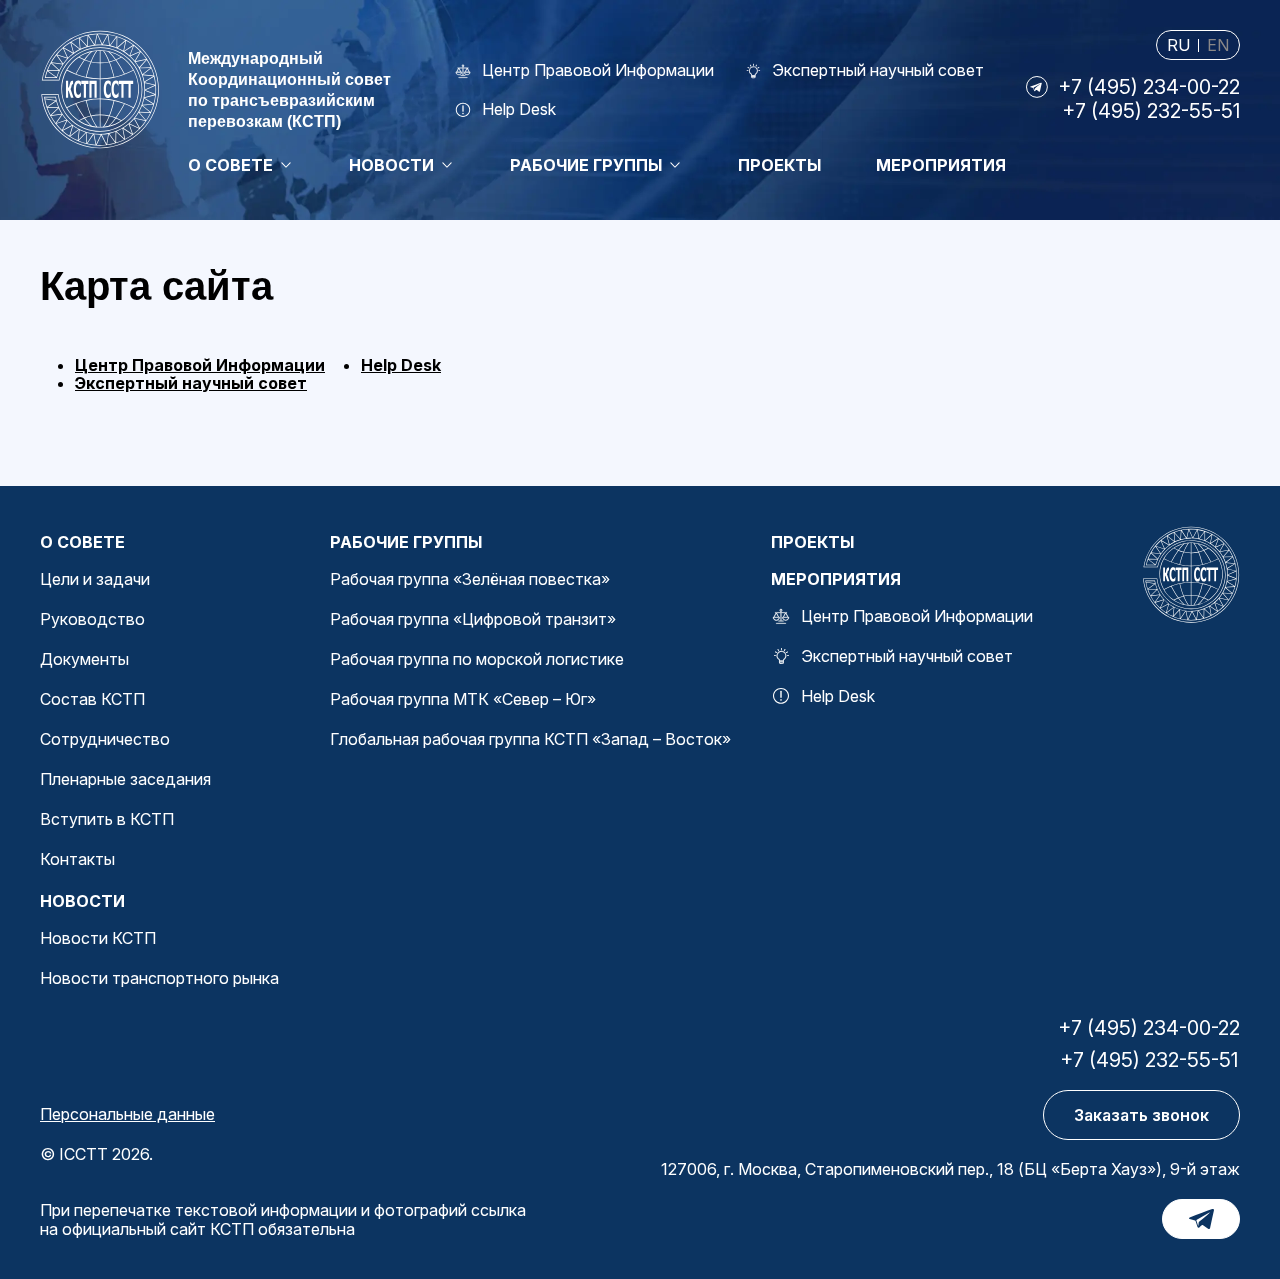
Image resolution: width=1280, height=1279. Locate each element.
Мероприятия (941, 165)
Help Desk (401, 365)
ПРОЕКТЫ (812, 542)
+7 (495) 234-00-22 (1149, 87)
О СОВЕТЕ (82, 542)
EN (1218, 45)
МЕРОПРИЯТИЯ (836, 579)
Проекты (779, 165)
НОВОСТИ (82, 901)
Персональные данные (127, 1114)
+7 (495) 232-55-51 (1151, 111)
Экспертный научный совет (191, 383)
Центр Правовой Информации (200, 365)
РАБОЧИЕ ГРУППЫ (406, 542)
